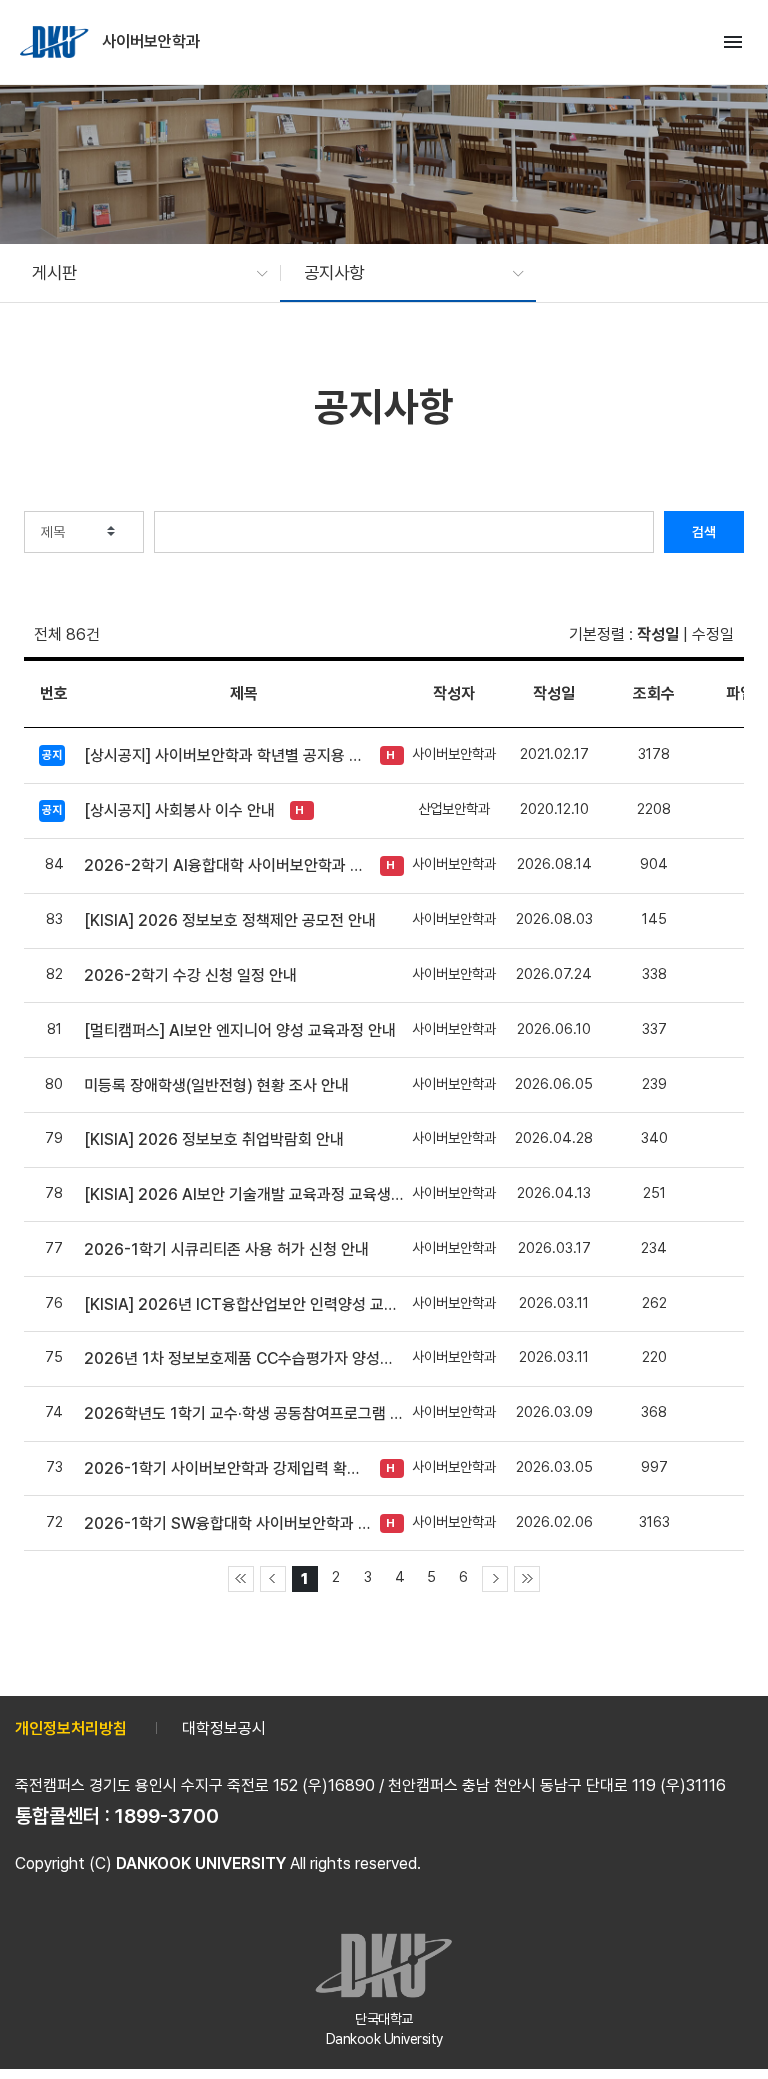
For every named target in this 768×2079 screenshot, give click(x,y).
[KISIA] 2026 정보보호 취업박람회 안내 (214, 1139)
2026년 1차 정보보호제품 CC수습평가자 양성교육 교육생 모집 (244, 1358)
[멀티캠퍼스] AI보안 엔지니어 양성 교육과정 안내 (240, 1030)
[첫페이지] (241, 1579)
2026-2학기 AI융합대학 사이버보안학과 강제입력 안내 (227, 865)
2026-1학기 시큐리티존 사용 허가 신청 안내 (226, 1249)
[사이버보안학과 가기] (56, 42)
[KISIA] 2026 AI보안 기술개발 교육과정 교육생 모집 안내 (244, 1194)
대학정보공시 (224, 1728)
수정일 (713, 634)
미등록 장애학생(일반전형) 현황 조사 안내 (216, 1085)
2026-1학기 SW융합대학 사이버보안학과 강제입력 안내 (227, 1523)
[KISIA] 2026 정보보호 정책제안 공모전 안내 (230, 920)
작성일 (658, 634)
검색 (704, 532)
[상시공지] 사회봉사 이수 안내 (179, 810)
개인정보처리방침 (71, 1728)
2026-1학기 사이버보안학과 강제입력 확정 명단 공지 (227, 1468)
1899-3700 (167, 1816)
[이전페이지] (273, 1579)
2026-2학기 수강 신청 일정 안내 (192, 975)
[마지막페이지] (527, 1579)
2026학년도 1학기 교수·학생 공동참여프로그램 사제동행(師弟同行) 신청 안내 (244, 1413)
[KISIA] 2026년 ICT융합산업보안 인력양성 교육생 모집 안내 (244, 1304)
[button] (140, 273)
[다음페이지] (495, 1579)
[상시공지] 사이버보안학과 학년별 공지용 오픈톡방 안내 (227, 755)
